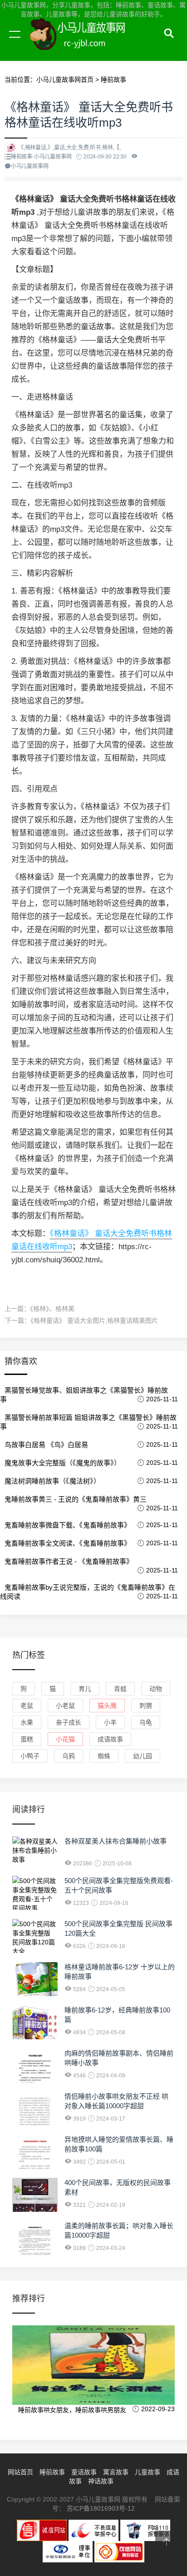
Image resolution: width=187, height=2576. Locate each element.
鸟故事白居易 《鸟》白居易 (46, 1445)
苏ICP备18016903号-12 (101, 2508)
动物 (156, 1689)
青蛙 (120, 1689)
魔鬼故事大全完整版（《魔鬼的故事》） (63, 1463)
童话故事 (84, 2472)
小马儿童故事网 (86, 44)
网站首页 (20, 2472)
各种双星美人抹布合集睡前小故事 (116, 1841)
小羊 (110, 1722)
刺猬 (146, 1706)
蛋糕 (27, 1739)
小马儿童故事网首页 (65, 79)
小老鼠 (65, 1706)
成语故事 (110, 1739)
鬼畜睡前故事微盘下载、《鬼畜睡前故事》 (68, 1525)
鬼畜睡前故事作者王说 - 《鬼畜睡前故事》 (69, 1561)
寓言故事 (116, 2472)
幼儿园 (143, 1756)
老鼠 (27, 1706)
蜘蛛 (104, 1756)
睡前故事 (113, 79)
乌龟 (146, 1722)
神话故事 (101, 2481)
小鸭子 (30, 1756)
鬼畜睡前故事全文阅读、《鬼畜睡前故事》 (68, 1543)
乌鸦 (69, 1756)
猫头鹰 (107, 1706)
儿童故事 (148, 2472)
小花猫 (65, 1739)
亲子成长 (69, 1722)
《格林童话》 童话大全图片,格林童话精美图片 (94, 1320)
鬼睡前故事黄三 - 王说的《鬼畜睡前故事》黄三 (76, 1499)
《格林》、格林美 (52, 1309)
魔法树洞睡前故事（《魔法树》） (52, 1481)
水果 (27, 1722)
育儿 (85, 1689)
